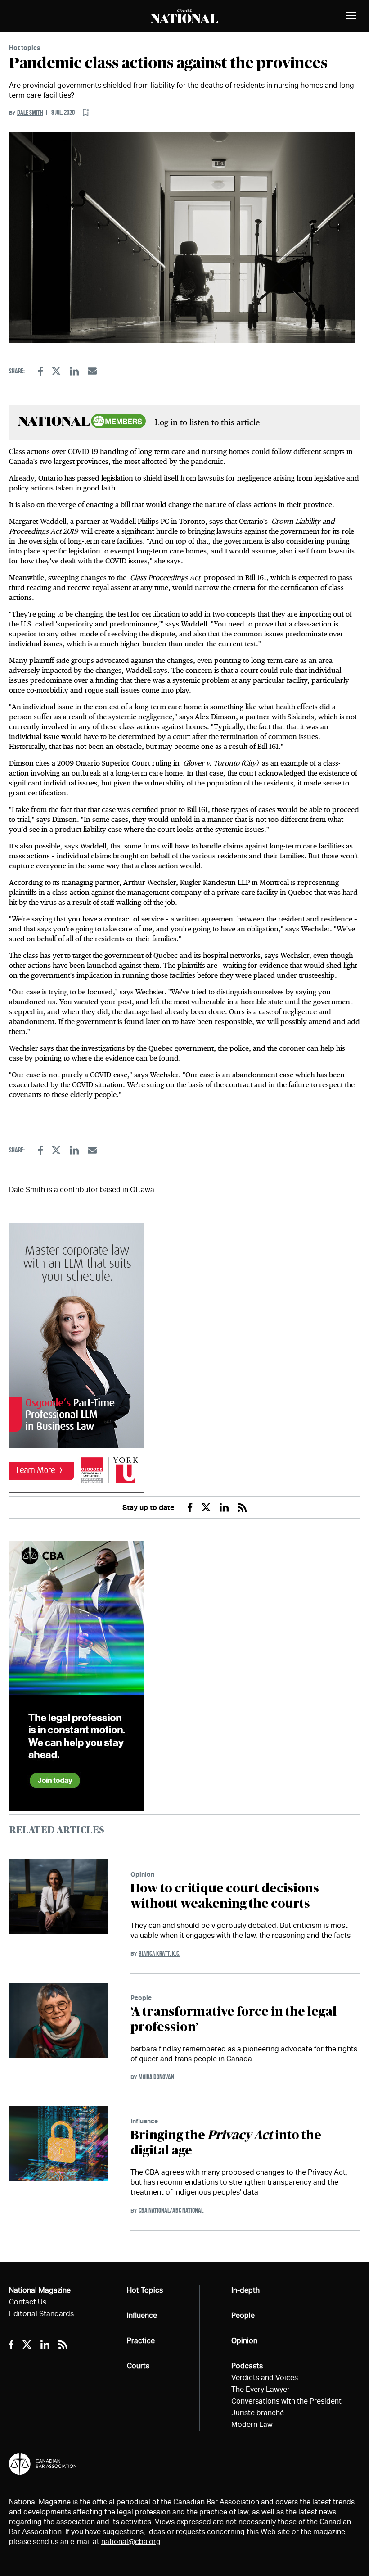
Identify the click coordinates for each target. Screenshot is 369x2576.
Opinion (142, 1874)
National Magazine (40, 2290)
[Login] (86, 113)
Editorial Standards (41, 2314)
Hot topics (25, 48)
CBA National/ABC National (171, 2210)
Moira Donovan (156, 2077)
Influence (144, 2121)
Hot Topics (145, 2290)
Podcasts (247, 2366)
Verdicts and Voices (265, 2378)
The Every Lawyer (261, 2389)
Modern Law (252, 2424)
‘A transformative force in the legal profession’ (234, 2020)
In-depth (245, 2290)
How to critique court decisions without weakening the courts (225, 1896)
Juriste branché (258, 2413)
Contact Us (28, 2302)
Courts (138, 2366)
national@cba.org (131, 2542)
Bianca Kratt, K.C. (160, 1953)
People (141, 1998)
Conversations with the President (286, 2401)
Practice (141, 2341)
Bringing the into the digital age (226, 2143)
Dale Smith (30, 112)
